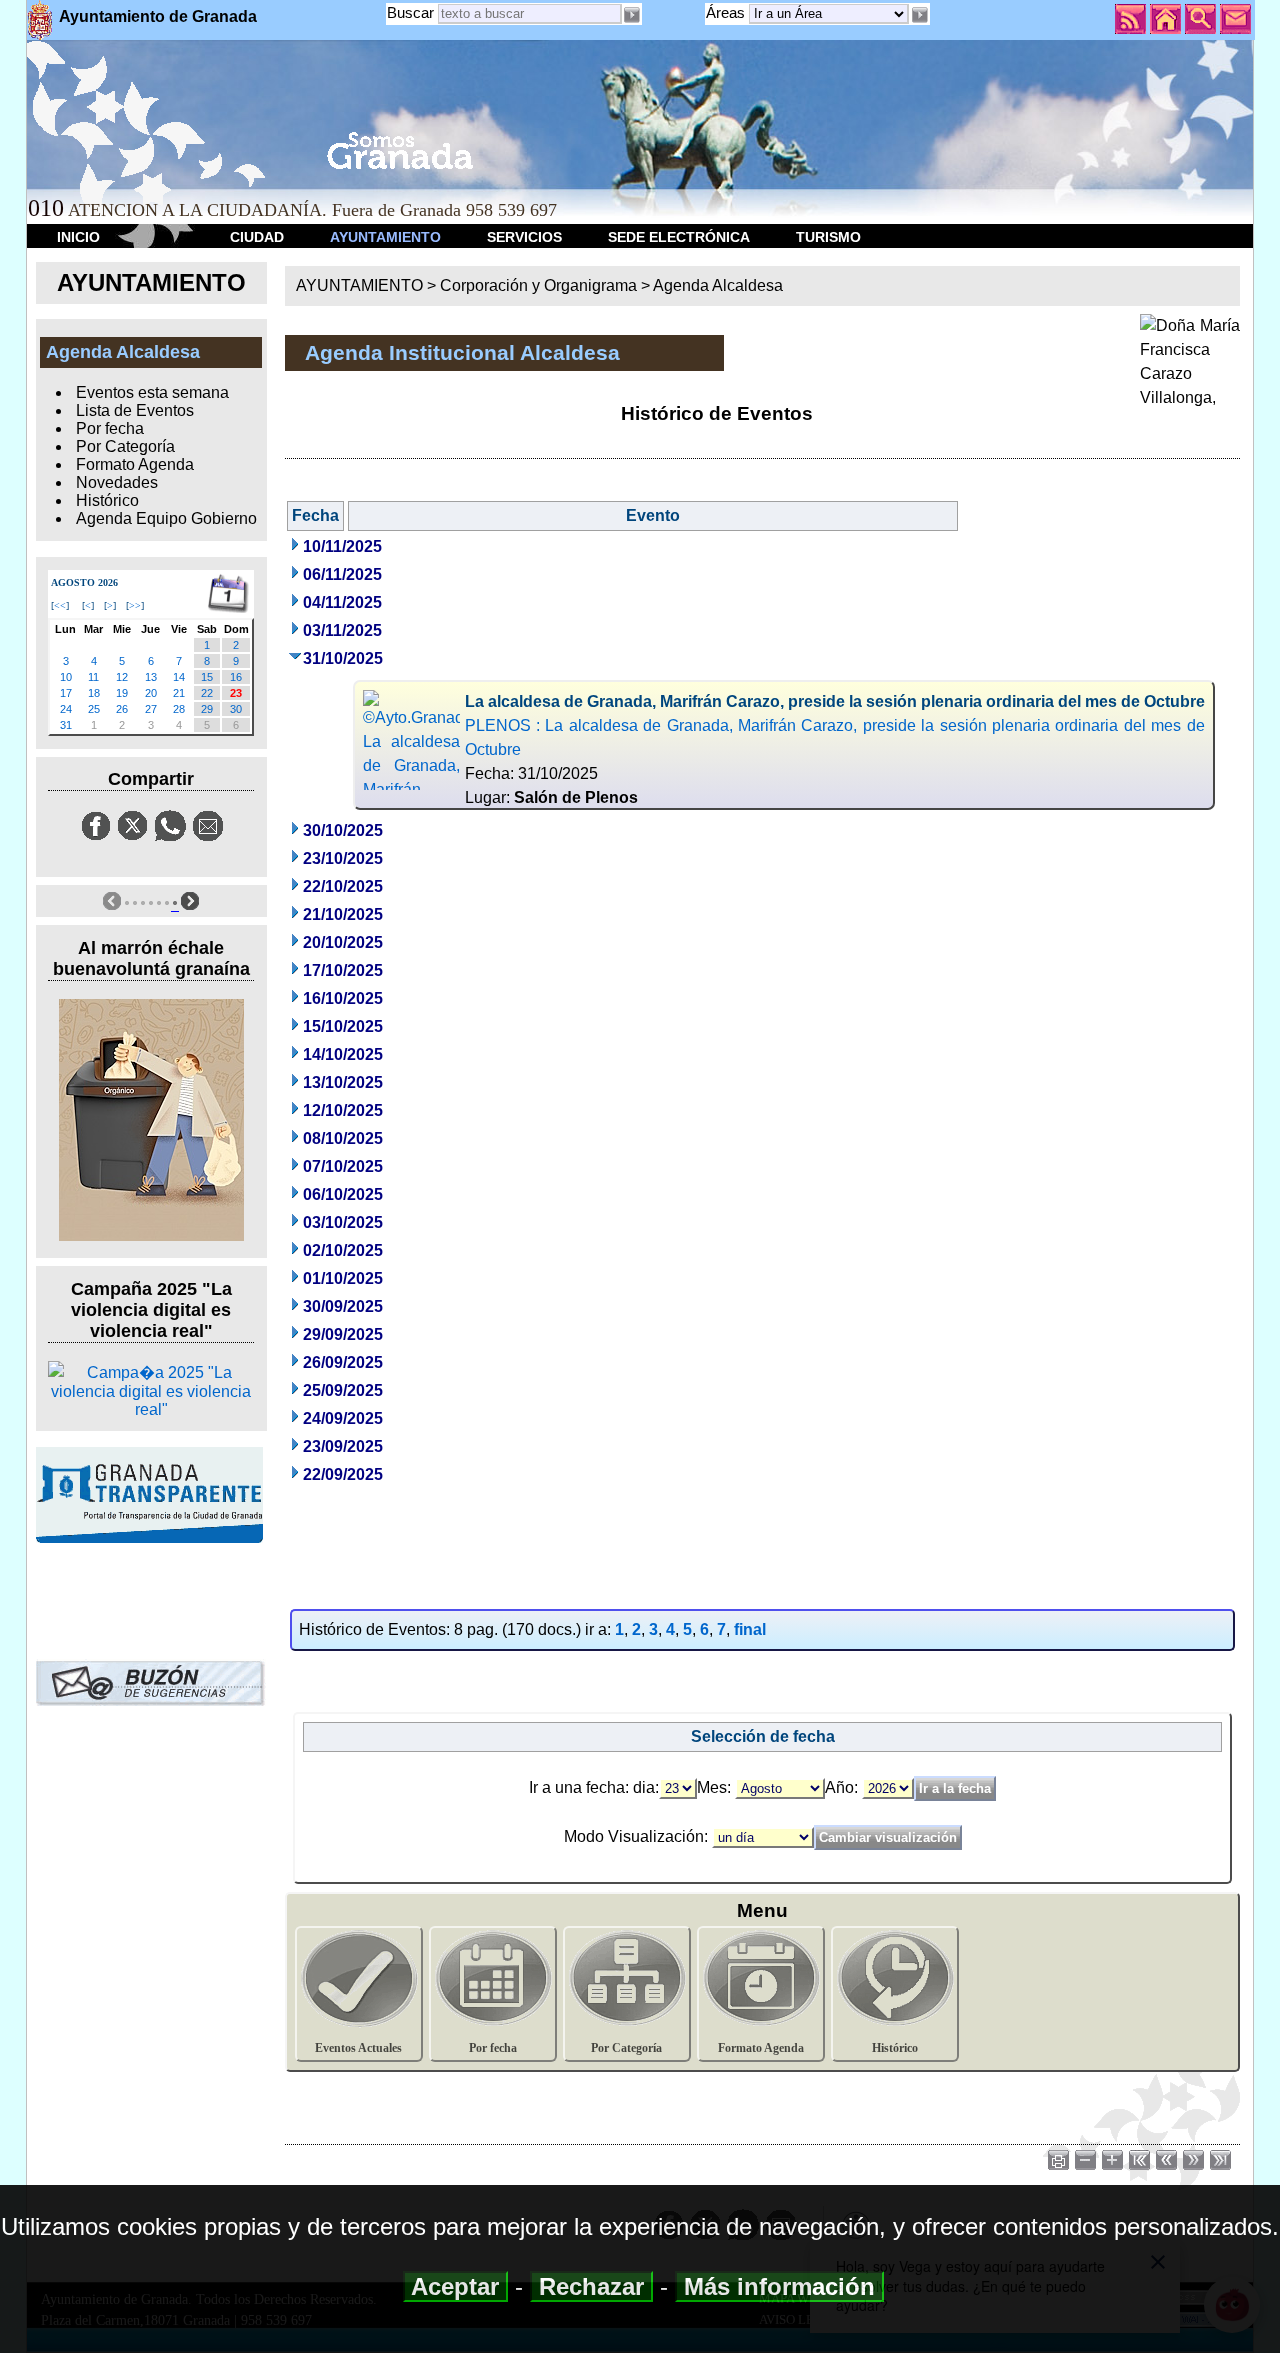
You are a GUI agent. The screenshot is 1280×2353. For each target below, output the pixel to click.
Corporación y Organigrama (538, 285)
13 (151, 677)
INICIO (78, 237)
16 (236, 677)
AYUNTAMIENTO (385, 237)
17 (66, 693)
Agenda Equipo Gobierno (166, 518)
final (750, 1629)
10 (66, 677)
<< (60, 605)
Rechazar (591, 2286)
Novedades (117, 482)
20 (151, 693)
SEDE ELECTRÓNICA (679, 237)
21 (179, 693)
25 (94, 709)
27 (151, 709)
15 (207, 677)
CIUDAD (257, 237)
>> (135, 605)
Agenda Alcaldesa (718, 285)
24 (66, 709)
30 (236, 709)
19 (122, 693)
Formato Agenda (135, 464)
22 (207, 693)
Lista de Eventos (135, 410)
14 (179, 677)
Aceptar (455, 2286)
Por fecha (110, 428)
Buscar (410, 12)
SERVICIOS (524, 237)
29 (207, 709)
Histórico (107, 500)
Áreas (727, 12)
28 (179, 709)
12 (122, 677)
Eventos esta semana (152, 392)
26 (122, 709)
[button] (919, 15)
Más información (779, 2286)
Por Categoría (125, 446)
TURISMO (828, 237)
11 (93, 677)
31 (66, 725)
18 (94, 693)
